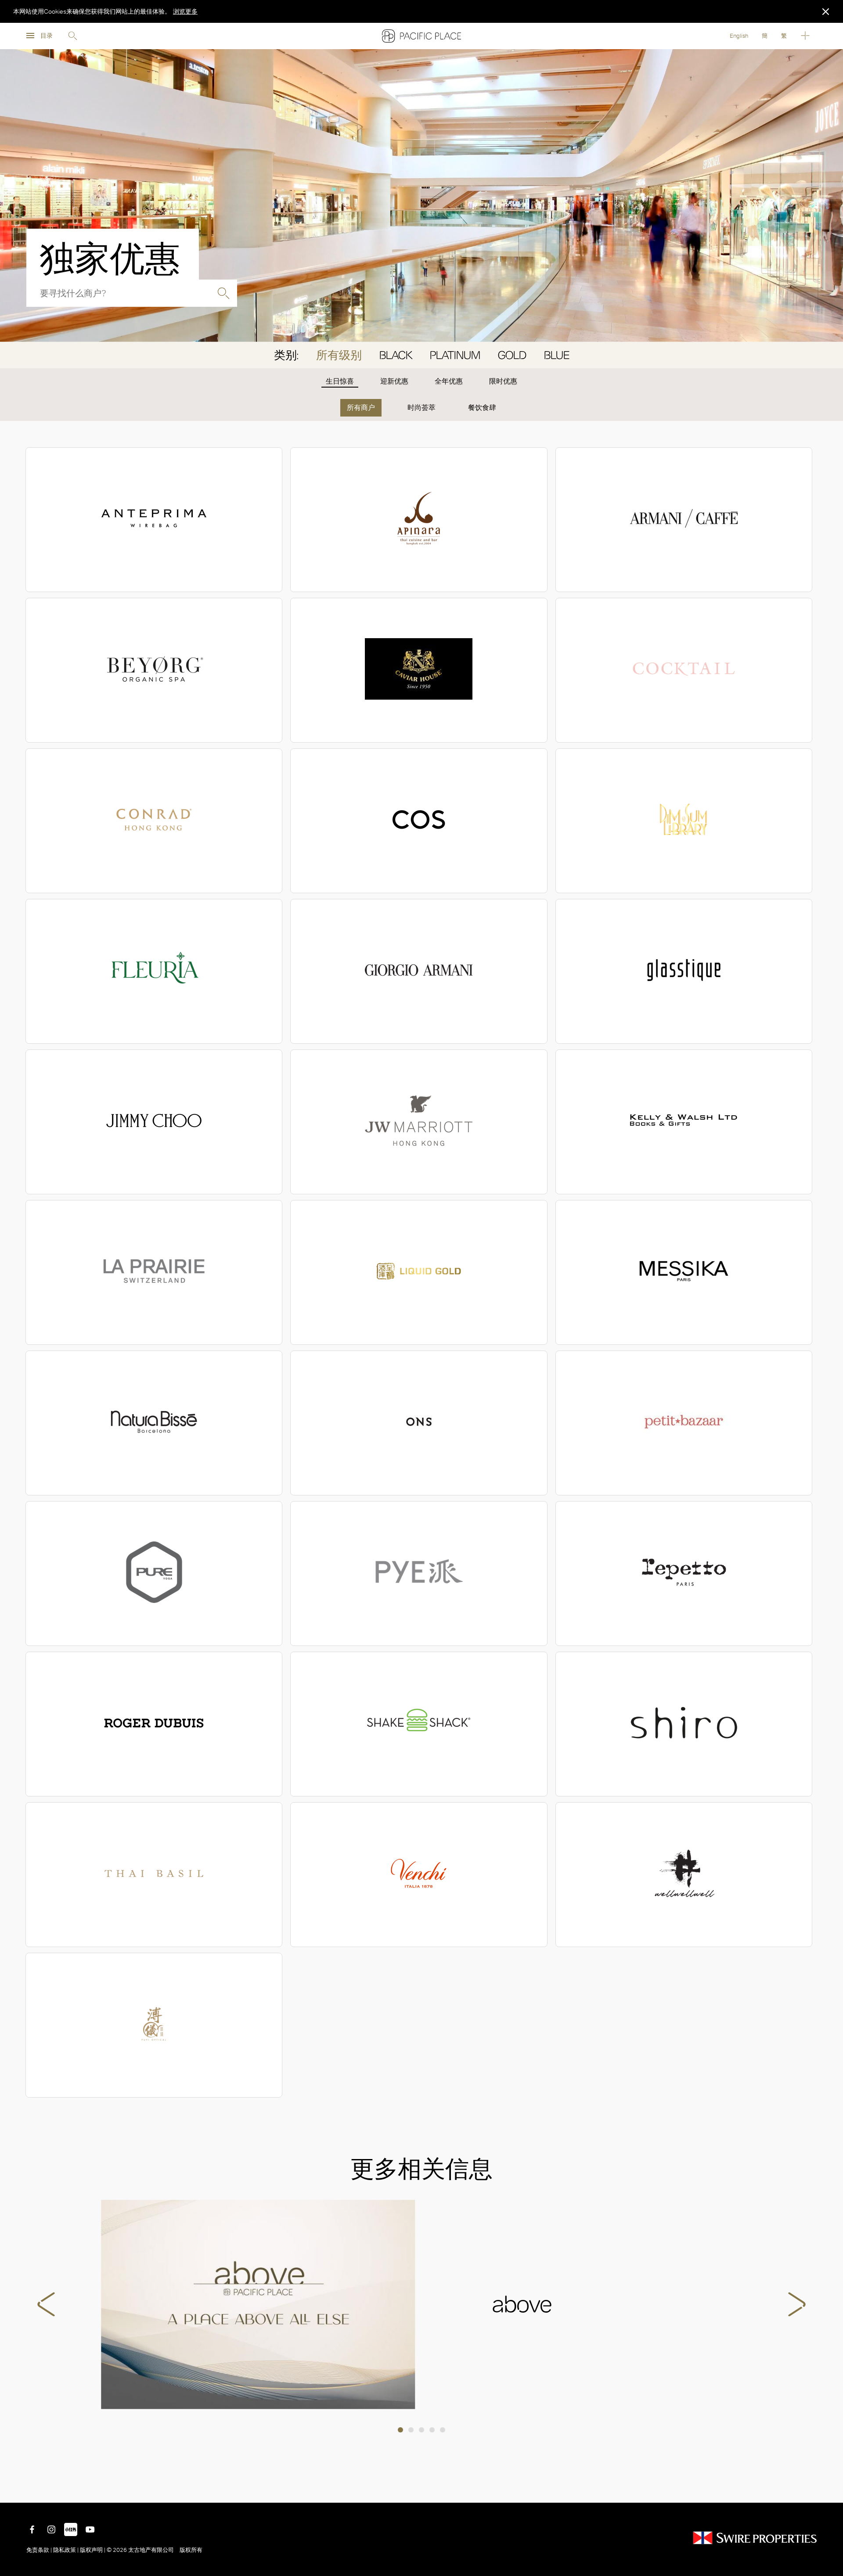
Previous (46, 2304)
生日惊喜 (340, 381)
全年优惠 (449, 381)
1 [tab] (400, 2430)
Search (72, 36)
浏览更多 (185, 11)
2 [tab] (411, 2430)
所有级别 (339, 355)
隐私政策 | (66, 2550)
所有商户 (361, 408)
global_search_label (223, 293)
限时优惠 (503, 381)
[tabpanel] (421, 2305)
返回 (830, 2490)
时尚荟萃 (421, 408)
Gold (512, 355)
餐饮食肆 (482, 408)
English (739, 36)
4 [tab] (432, 2430)
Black (396, 355)
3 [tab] (421, 2430)
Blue (557, 355)
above (258, 2305)
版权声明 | (93, 2550)
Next (797, 2304)
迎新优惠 (394, 381)
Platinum (455, 355)
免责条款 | (40, 2550)
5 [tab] (443, 2430)
